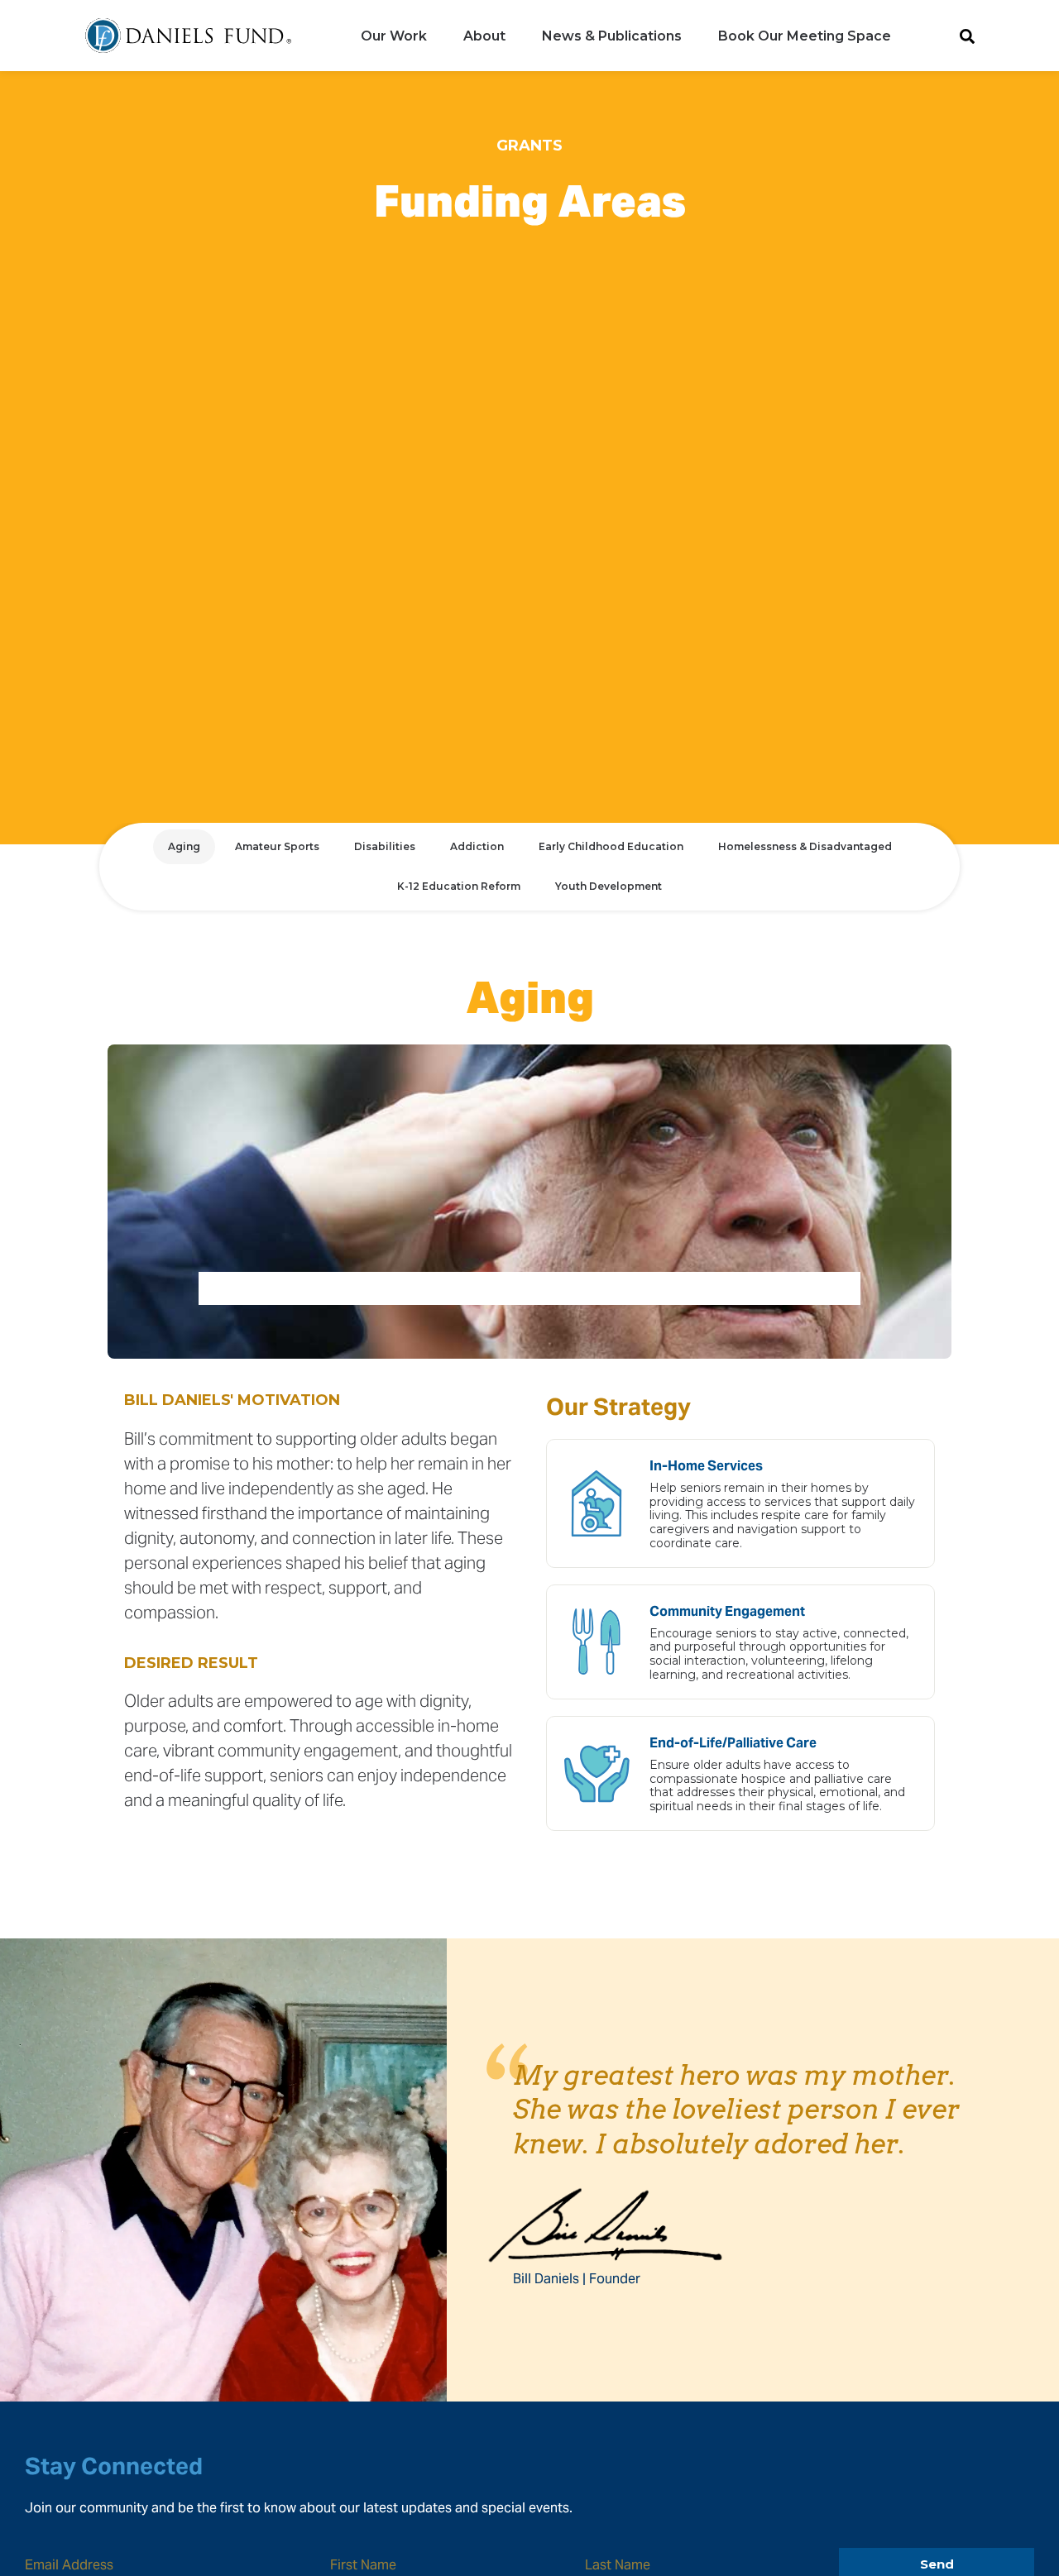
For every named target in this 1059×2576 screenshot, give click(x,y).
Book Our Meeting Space (805, 36)
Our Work (394, 36)
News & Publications (612, 36)
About (484, 36)
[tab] (184, 847)
